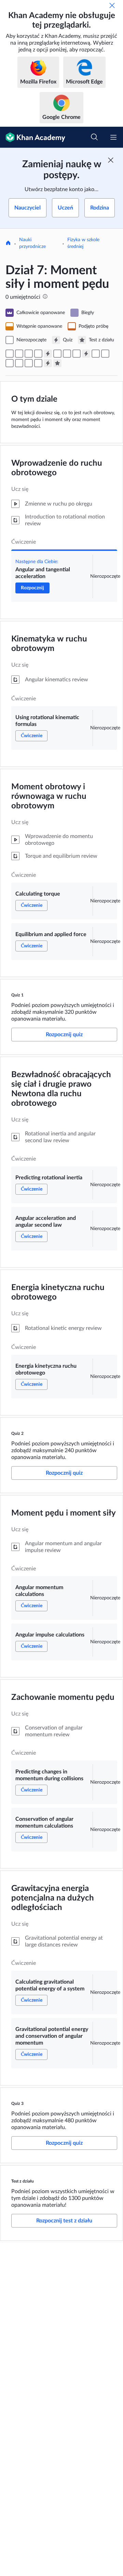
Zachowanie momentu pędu (63, 1697)
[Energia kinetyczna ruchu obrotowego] (77, 354)
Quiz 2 (17, 1433)
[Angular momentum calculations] (96, 354)
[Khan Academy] (33, 137)
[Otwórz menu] (113, 137)
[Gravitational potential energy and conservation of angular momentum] (38, 363)
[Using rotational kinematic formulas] (19, 354)
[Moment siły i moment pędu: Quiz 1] (48, 354)
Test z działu (23, 2181)
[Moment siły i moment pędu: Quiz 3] (48, 363)
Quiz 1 (17, 995)
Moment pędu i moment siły (64, 1513)
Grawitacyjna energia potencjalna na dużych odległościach (53, 1898)
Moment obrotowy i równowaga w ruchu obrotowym (49, 796)
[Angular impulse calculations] (105, 354)
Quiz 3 (17, 2104)
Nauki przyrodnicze (32, 243)
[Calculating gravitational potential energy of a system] (29, 363)
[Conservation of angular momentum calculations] (19, 363)
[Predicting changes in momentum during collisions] (10, 363)
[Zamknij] (112, 5)
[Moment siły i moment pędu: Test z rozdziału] (57, 363)
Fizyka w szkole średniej (83, 243)
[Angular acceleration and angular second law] (67, 354)
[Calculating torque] (29, 354)
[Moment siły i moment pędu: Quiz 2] (86, 354)
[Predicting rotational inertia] (57, 354)
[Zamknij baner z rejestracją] (111, 160)
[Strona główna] (8, 244)
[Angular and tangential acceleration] (10, 354)
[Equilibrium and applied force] (38, 354)
